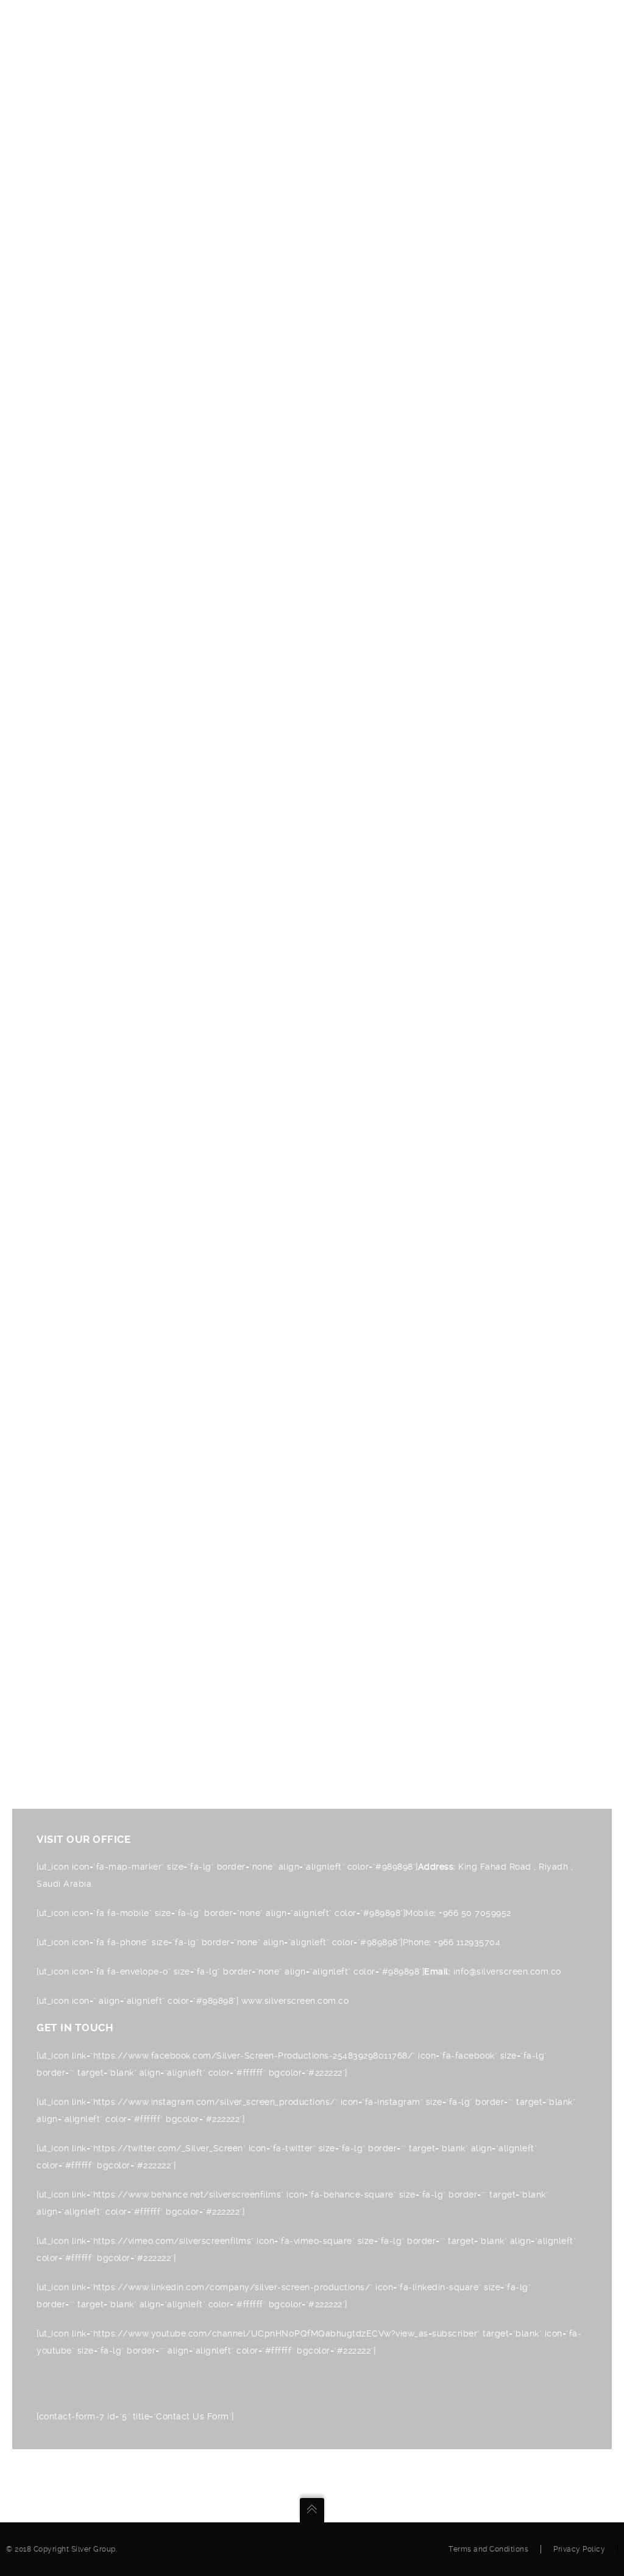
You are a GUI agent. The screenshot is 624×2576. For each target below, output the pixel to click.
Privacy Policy (579, 2549)
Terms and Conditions (488, 2549)
